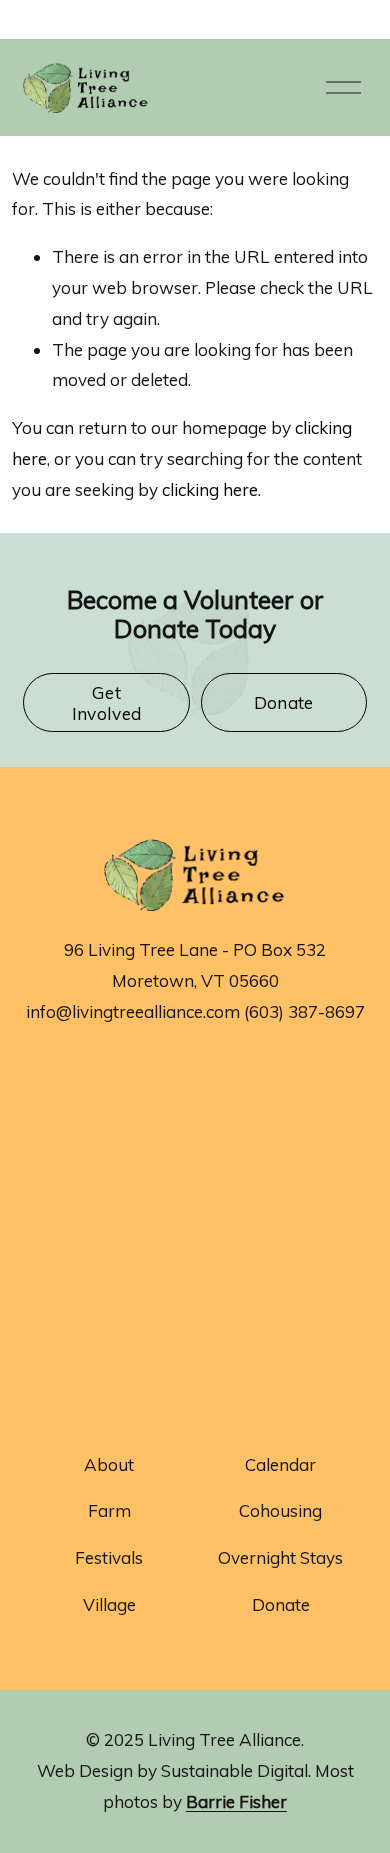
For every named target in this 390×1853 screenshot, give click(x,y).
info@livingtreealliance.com (133, 1011)
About (109, 1464)
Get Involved (107, 703)
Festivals (109, 1557)
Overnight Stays (280, 1557)
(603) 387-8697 (304, 1011)
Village (109, 1604)
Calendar (280, 1464)
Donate (284, 702)
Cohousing (280, 1510)
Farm (109, 1510)
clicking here (210, 489)
